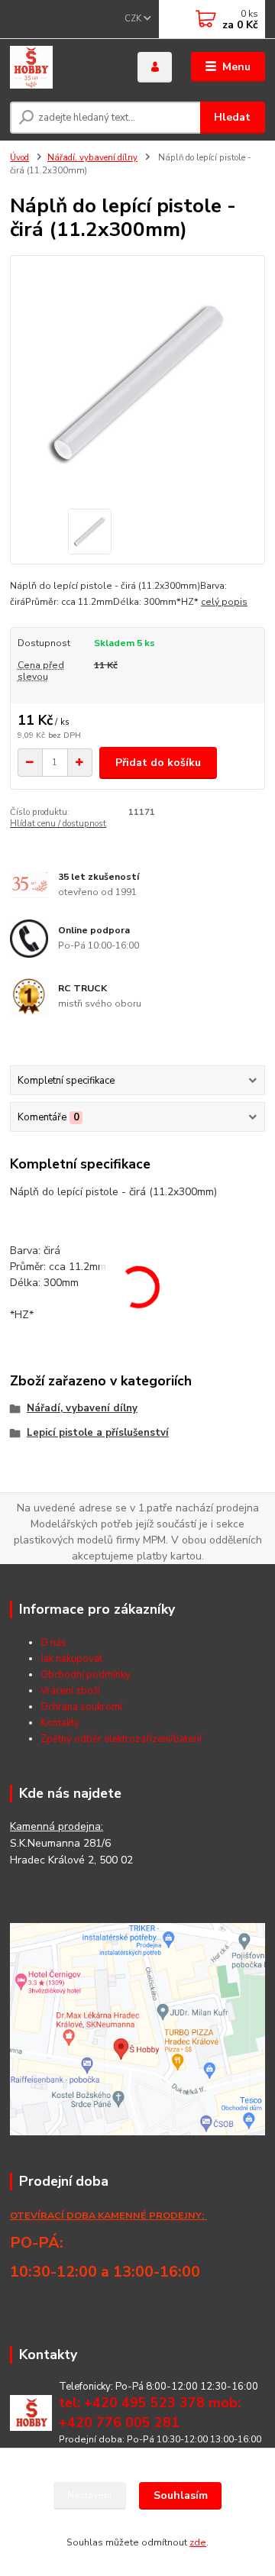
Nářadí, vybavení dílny (92, 158)
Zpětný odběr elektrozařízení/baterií (121, 1739)
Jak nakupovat (71, 1659)
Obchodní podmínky (86, 1675)
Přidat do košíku (158, 763)
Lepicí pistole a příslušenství (98, 1433)
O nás (53, 1643)
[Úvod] (63, 67)
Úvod (19, 158)
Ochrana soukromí (81, 1707)
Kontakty (60, 1723)
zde (198, 2542)
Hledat (232, 117)
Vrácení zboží (70, 1691)
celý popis (224, 602)
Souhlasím (181, 2495)
